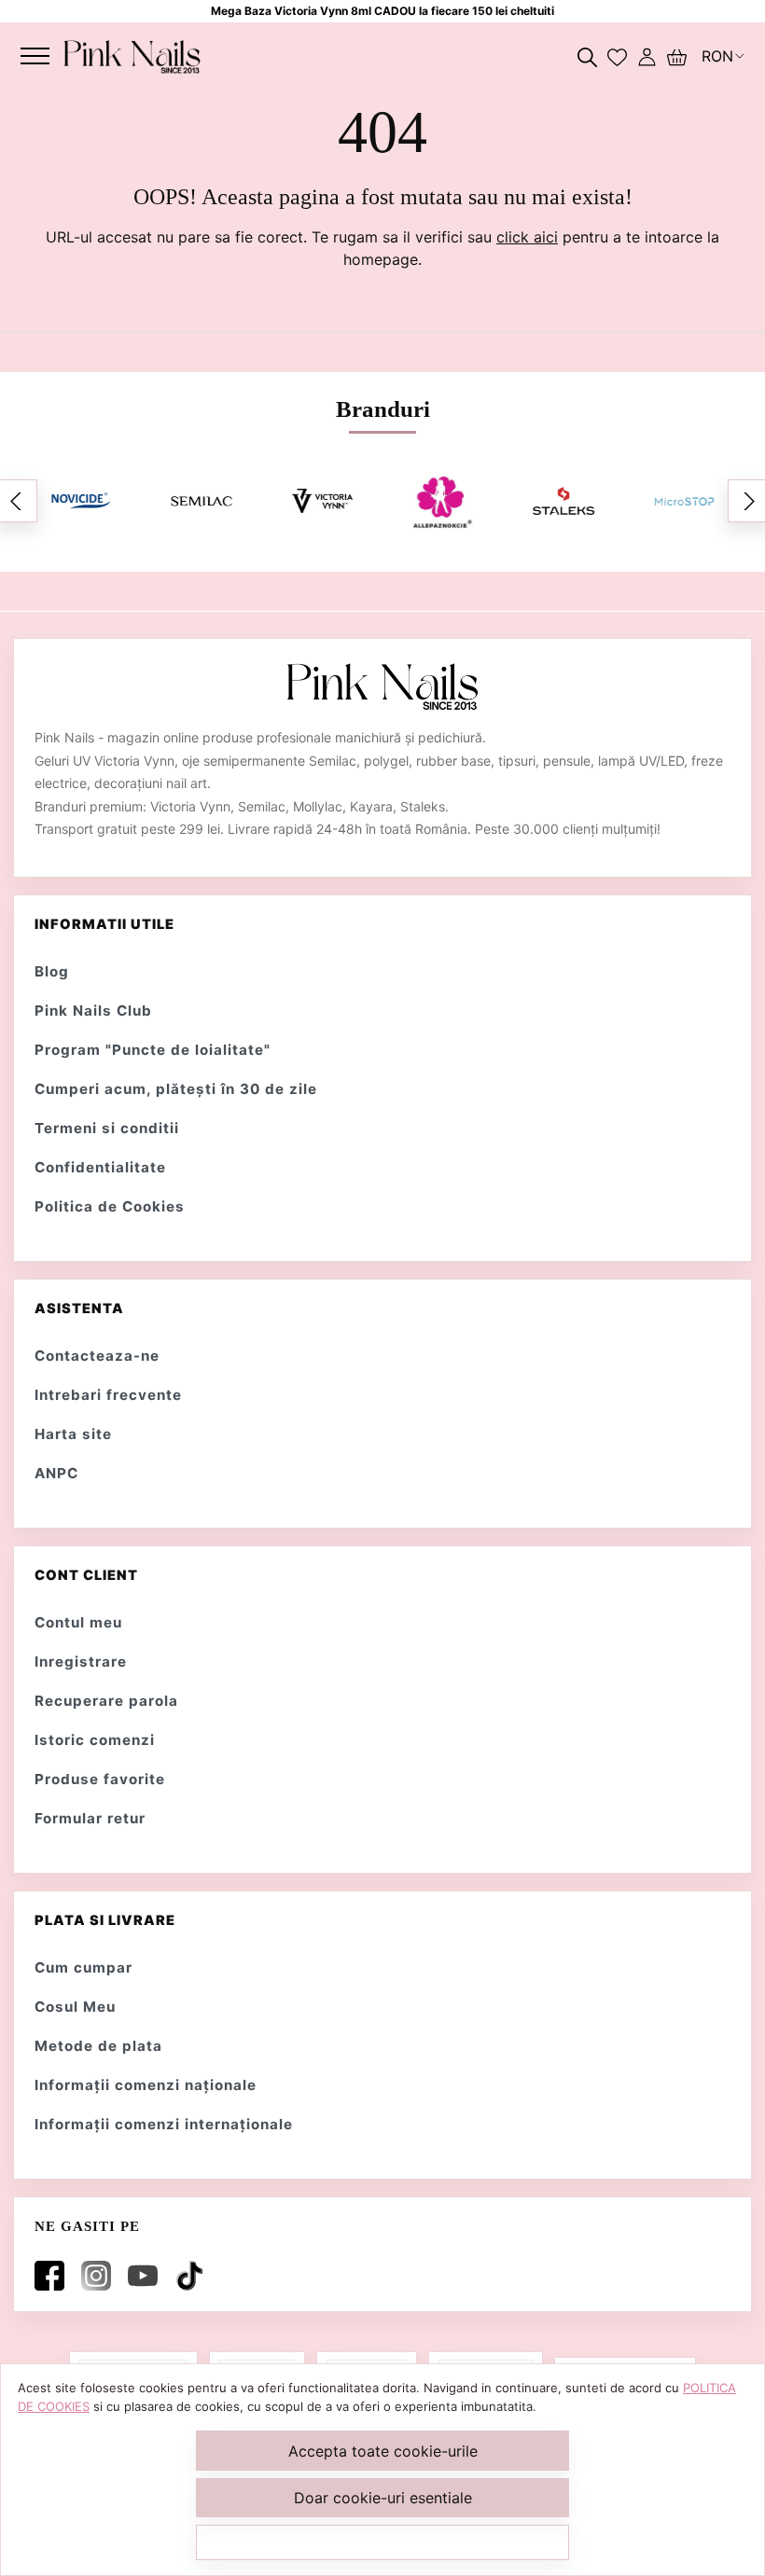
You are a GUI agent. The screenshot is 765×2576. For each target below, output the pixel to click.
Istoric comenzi (95, 1740)
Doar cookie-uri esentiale (383, 2498)
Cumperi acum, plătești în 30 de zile (176, 1089)
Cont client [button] (86, 1575)
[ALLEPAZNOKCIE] (443, 501)
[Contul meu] (647, 56)
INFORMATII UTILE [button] (104, 924)
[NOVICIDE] (81, 501)
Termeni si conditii (107, 1128)
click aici (527, 237)
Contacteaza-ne (97, 1356)
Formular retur (90, 1818)
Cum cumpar (83, 1967)
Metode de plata (98, 2046)
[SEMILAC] (201, 501)
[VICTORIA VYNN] (322, 501)
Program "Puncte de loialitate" (153, 1050)
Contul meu (78, 1622)
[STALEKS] (563, 501)
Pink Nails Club (93, 1011)
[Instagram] (100, 2276)
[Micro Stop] (684, 501)
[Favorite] (617, 56)
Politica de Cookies (110, 1206)
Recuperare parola (106, 1701)
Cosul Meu (75, 2007)
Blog (52, 971)
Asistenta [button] (79, 1309)
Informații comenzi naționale (146, 2085)
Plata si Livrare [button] (105, 1920)
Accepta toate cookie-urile (383, 2451)
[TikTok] (193, 2276)
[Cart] (677, 56)
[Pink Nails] (132, 56)
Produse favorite (100, 1779)
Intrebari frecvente (108, 1395)
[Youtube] (146, 2276)
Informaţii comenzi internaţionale (164, 2124)
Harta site (73, 1434)
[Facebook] (53, 2276)
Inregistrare (81, 1662)
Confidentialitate (100, 1167)
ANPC (56, 1473)
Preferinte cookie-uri (382, 2541)
